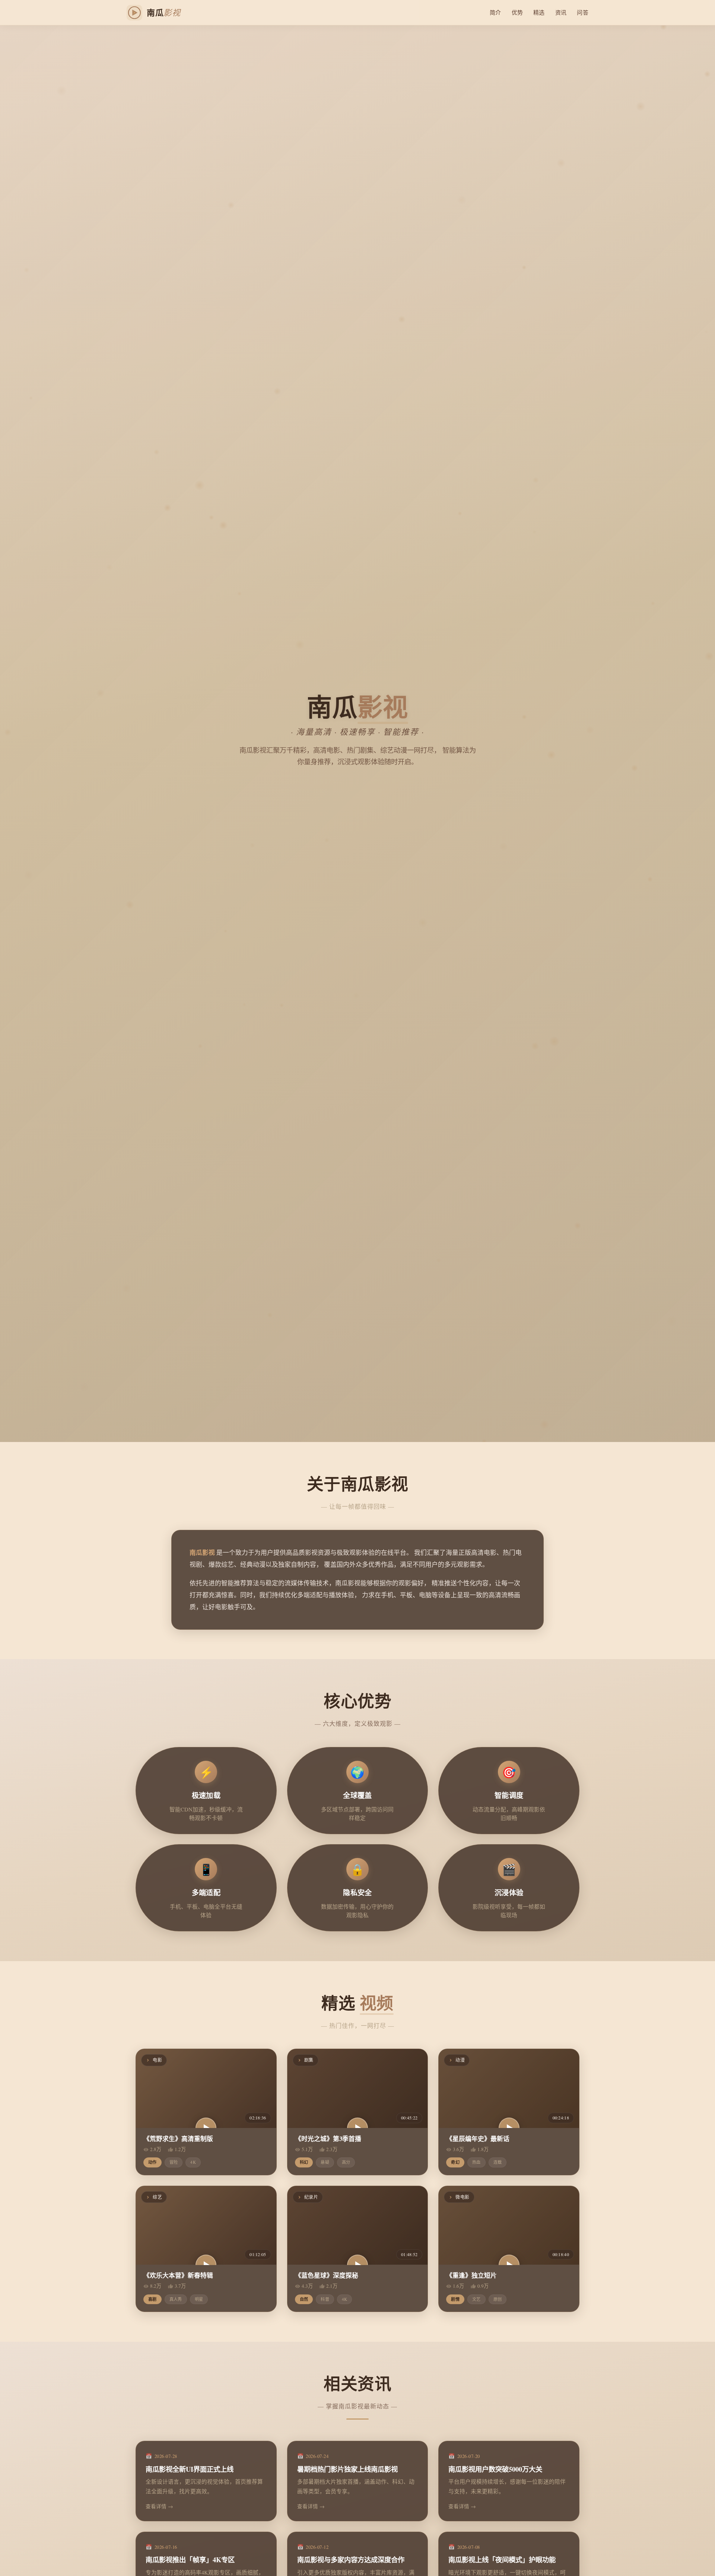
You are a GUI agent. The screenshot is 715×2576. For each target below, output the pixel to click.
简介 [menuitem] (495, 12)
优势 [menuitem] (517, 12)
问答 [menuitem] (583, 12)
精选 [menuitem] (539, 12)
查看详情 (156, 2506)
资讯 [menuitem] (561, 12)
